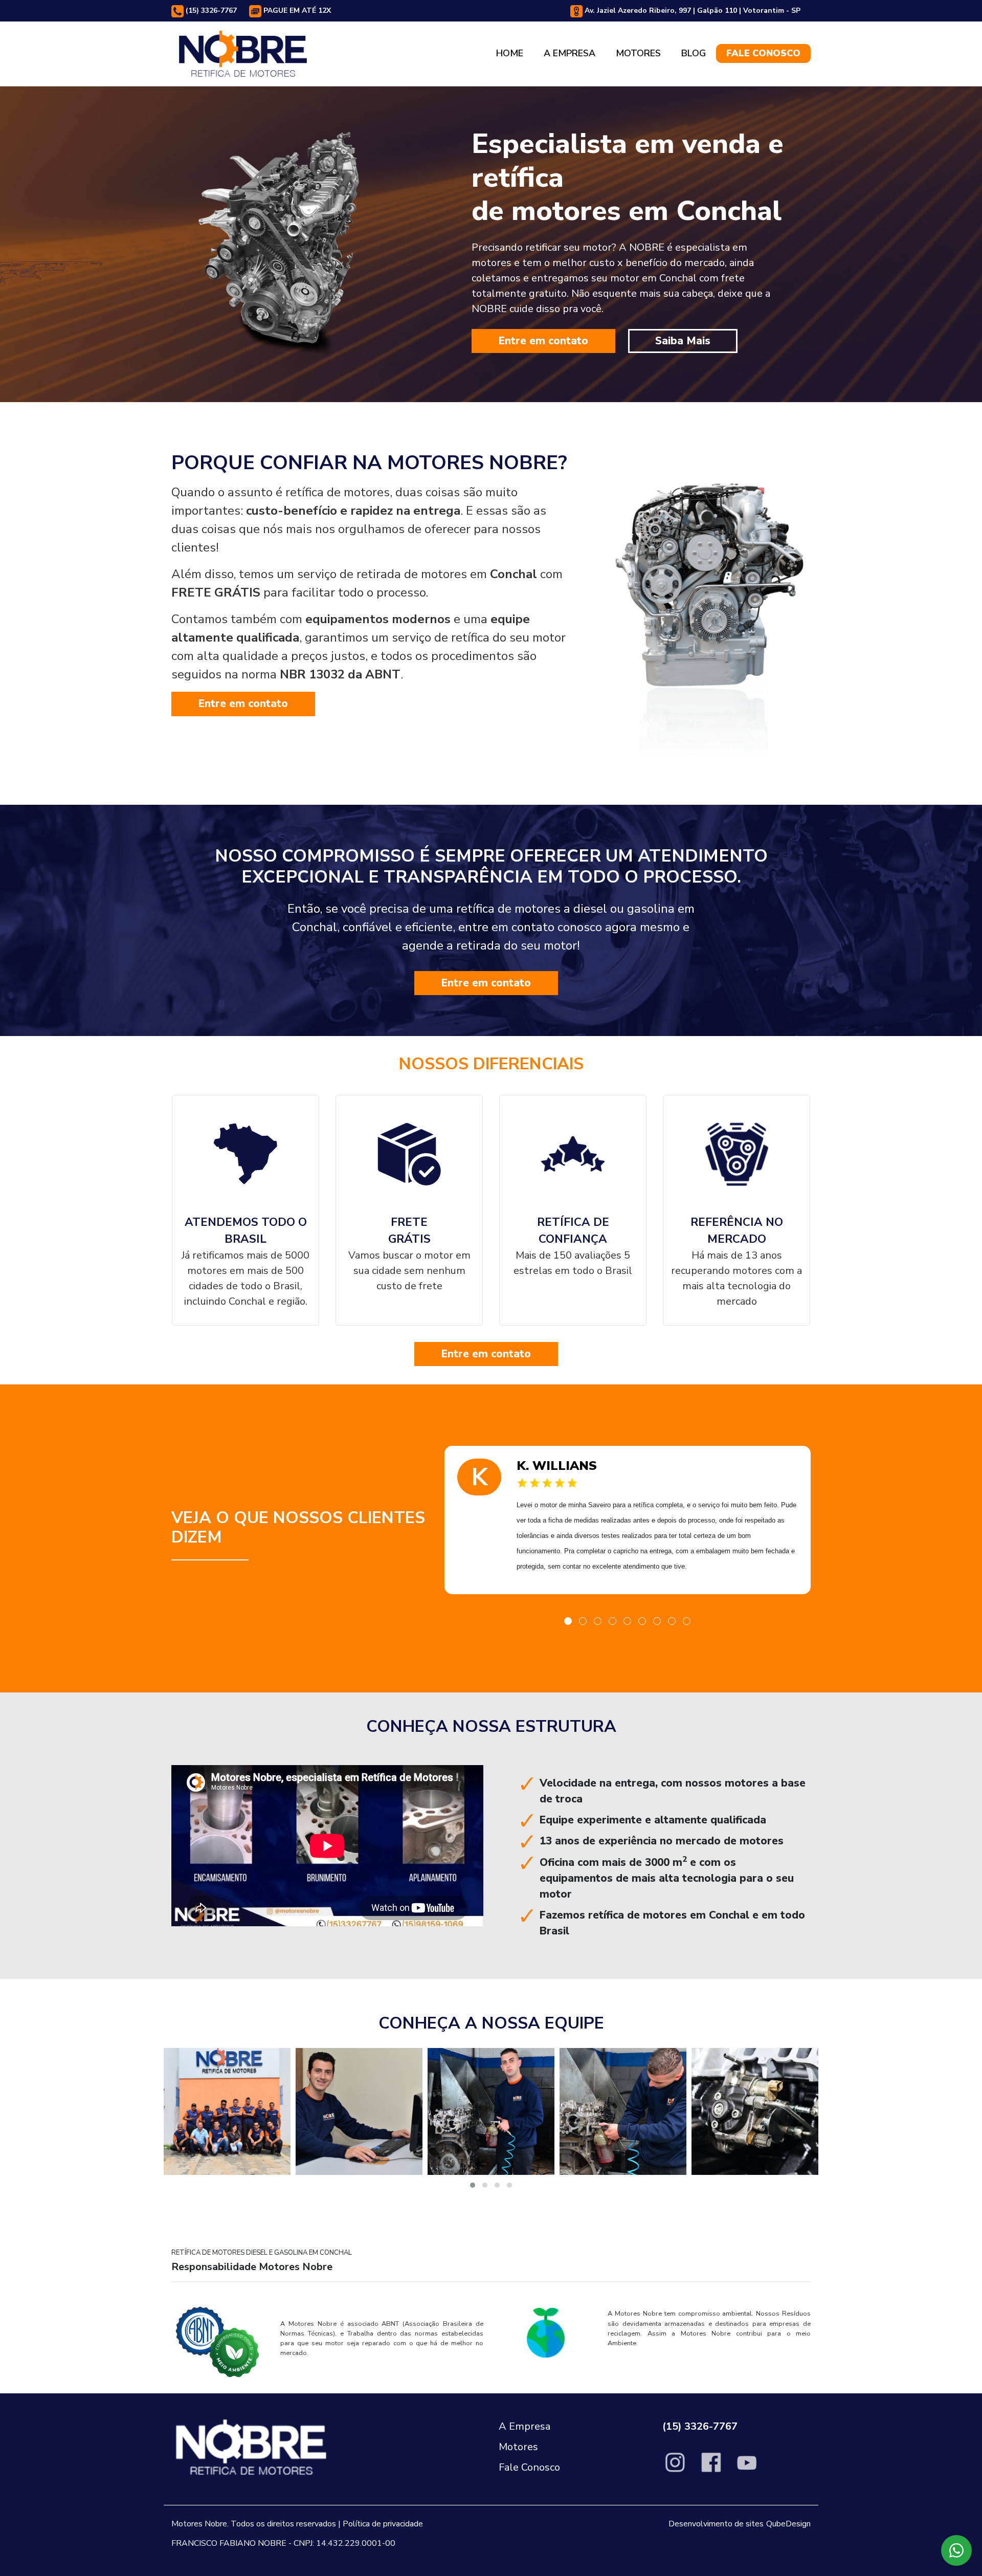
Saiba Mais (683, 341)
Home (510, 53)
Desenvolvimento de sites (716, 2524)
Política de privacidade (383, 2524)
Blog (694, 53)
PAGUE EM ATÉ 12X (296, 10)
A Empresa (570, 53)
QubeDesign (788, 2524)
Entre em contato (543, 341)
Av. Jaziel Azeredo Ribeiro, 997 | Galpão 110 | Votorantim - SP (691, 10)
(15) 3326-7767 (210, 10)
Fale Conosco (763, 53)
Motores (638, 53)
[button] (568, 1621)
